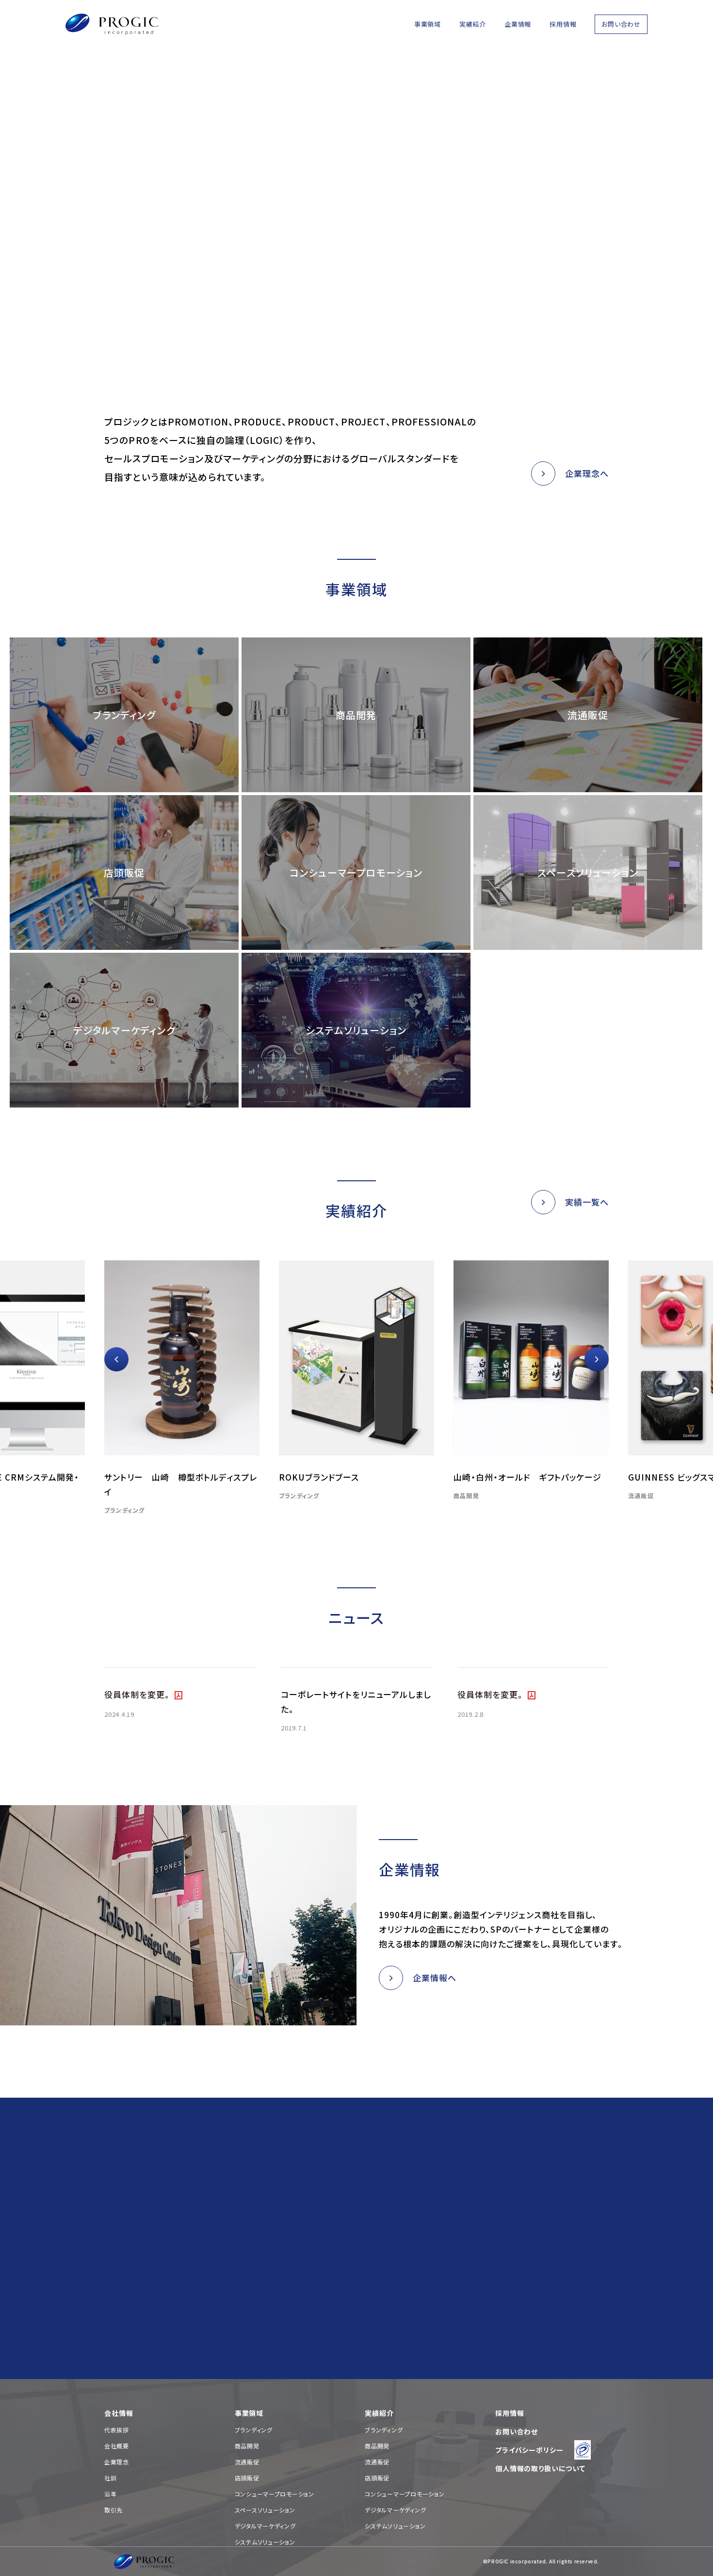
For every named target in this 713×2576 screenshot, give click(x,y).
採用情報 (563, 24)
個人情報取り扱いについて (272, 2294)
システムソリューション (265, 2542)
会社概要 (117, 2446)
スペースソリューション (265, 2510)
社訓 (110, 2478)
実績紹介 (473, 24)
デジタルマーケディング (265, 2526)
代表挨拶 (117, 2430)
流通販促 (518, 1495)
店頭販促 (247, 2478)
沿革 (110, 2494)
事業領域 (428, 24)
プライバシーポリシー (529, 2450)
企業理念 (117, 2462)
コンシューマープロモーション (275, 2494)
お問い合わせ (621, 24)
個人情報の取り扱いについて (540, 2468)
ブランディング (176, 1495)
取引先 (113, 2510)
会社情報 (119, 2413)
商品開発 (343, 1495)
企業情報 (518, 24)
